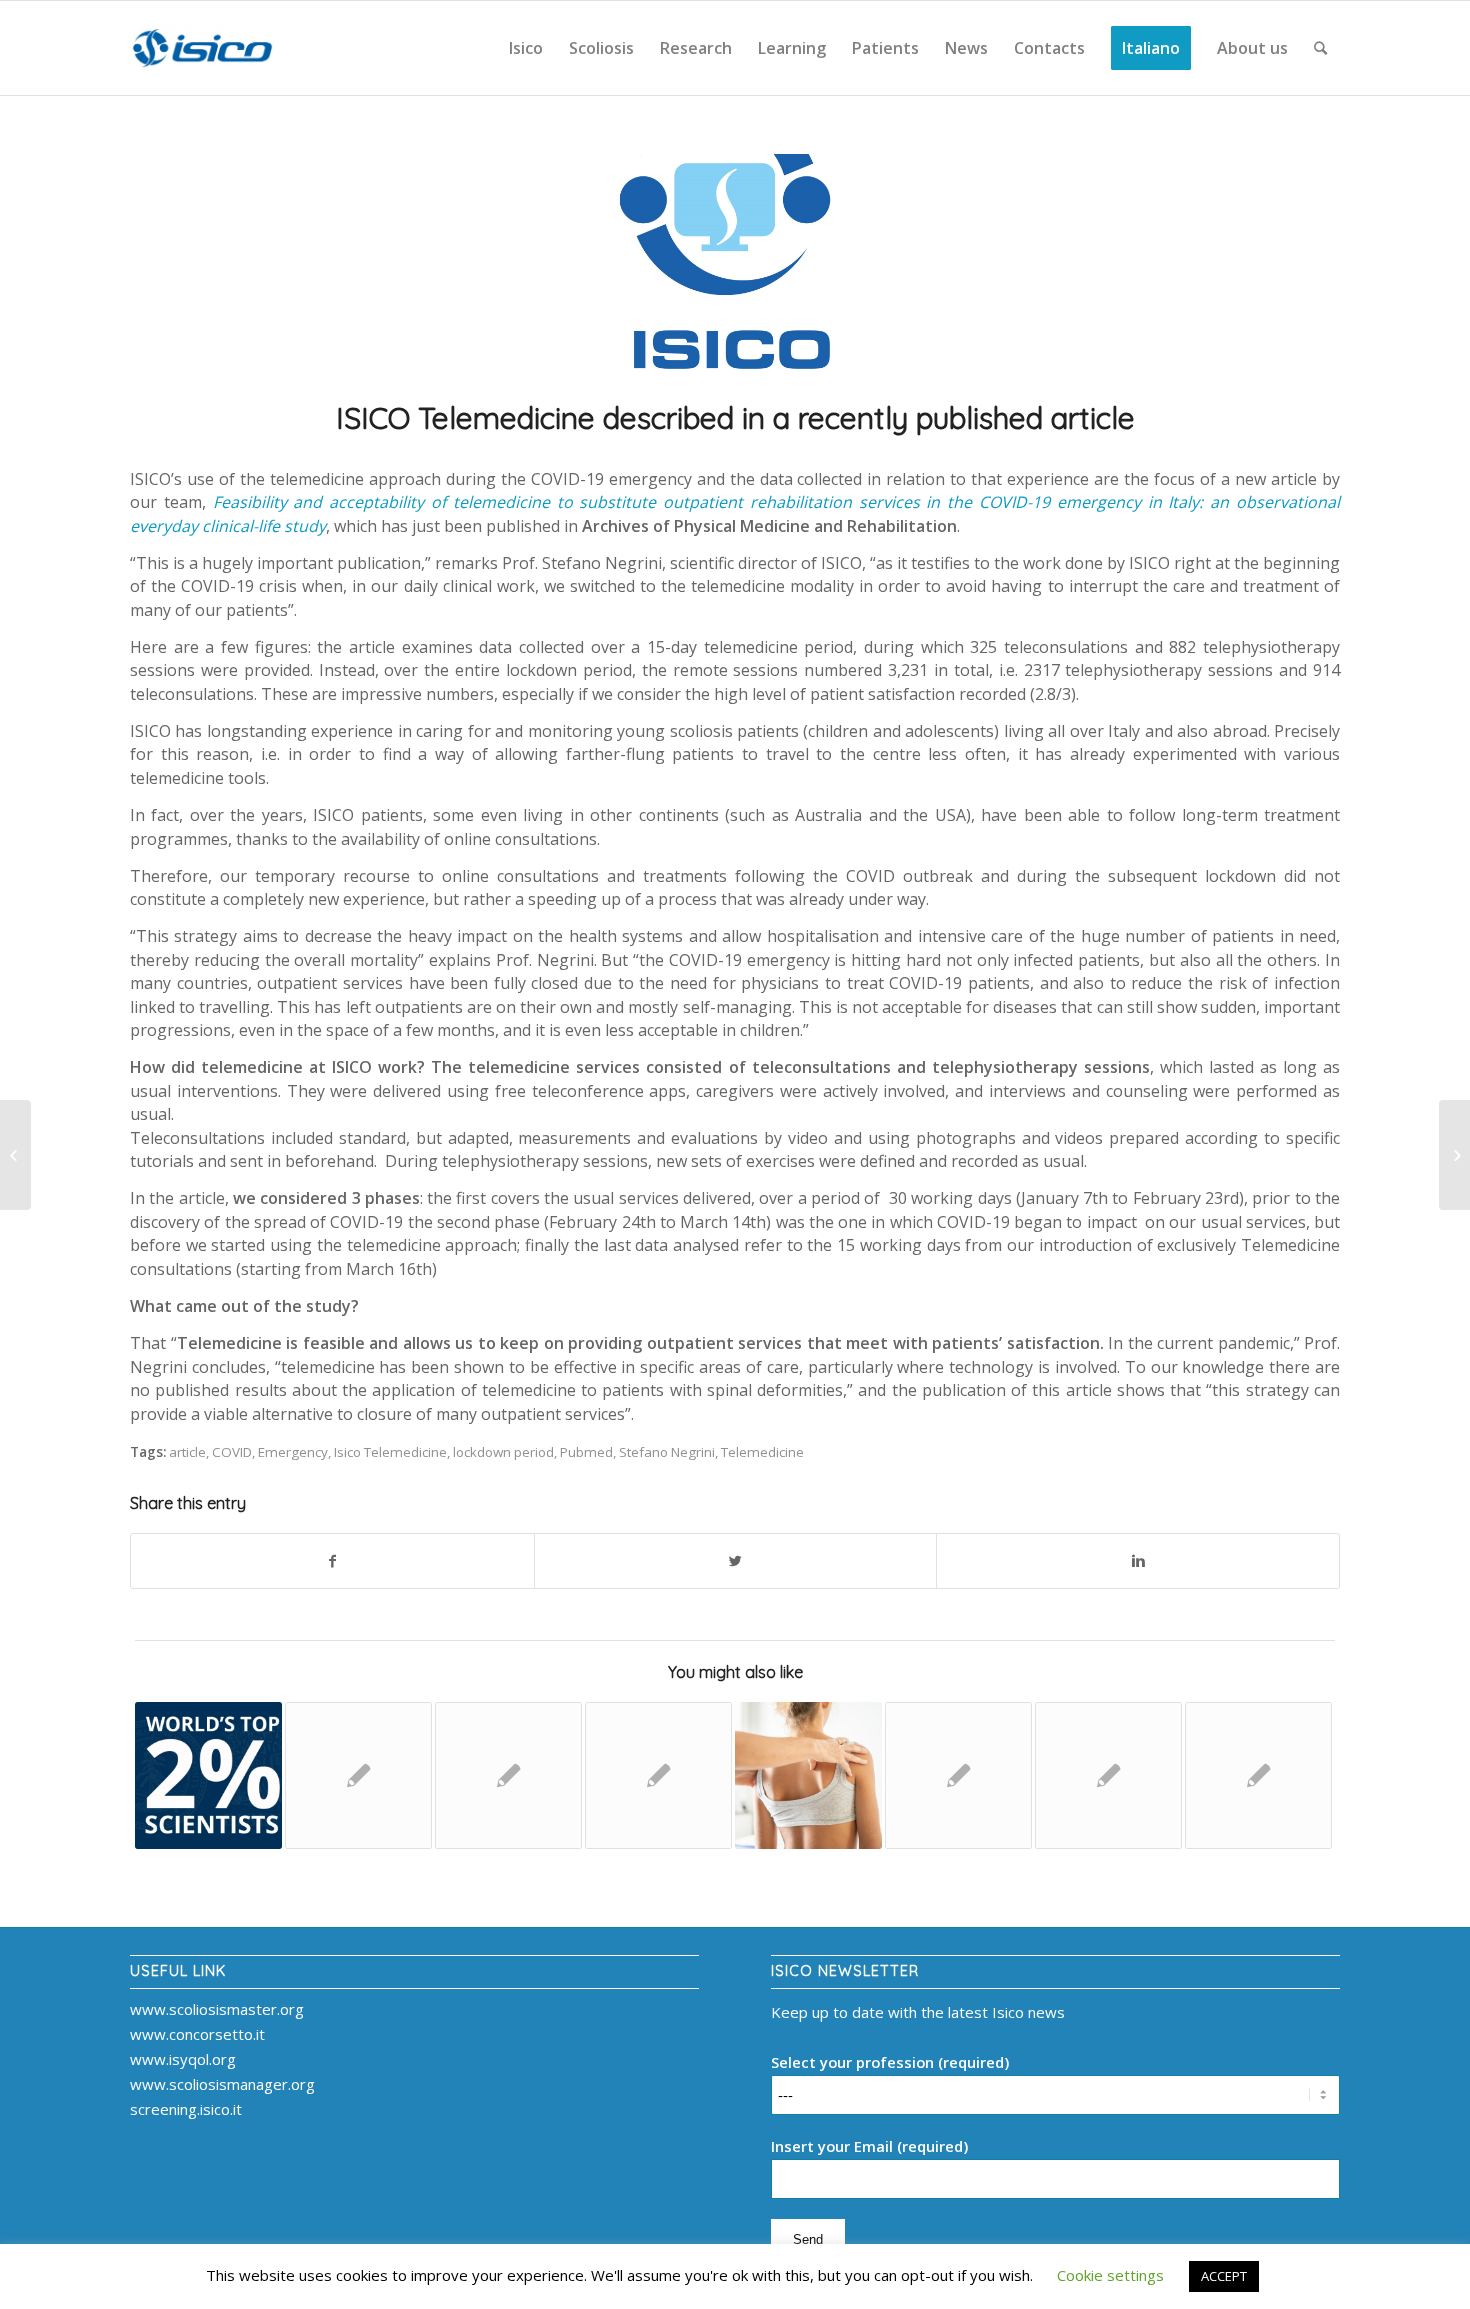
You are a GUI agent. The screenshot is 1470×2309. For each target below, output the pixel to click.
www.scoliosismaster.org (217, 2009)
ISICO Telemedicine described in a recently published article (735, 418)
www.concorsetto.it (197, 2034)
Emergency (293, 1452)
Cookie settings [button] (1110, 2275)
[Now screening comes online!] (15, 1155)
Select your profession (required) (890, 2062)
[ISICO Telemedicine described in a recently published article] (735, 264)
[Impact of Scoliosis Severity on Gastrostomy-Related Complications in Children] (508, 1775)
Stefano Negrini (667, 1452)
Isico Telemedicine (390, 1452)
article (187, 1452)
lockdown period (503, 1452)
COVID (232, 1452)
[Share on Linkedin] (1138, 1561)
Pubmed (586, 1452)
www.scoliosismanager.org (222, 2084)
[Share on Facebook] (332, 1561)
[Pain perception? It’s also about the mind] (1454, 1155)
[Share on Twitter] (736, 1561)
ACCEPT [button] (1224, 2276)
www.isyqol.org (183, 2059)
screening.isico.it (186, 2109)
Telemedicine (762, 1452)
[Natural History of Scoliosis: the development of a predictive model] (808, 1775)
